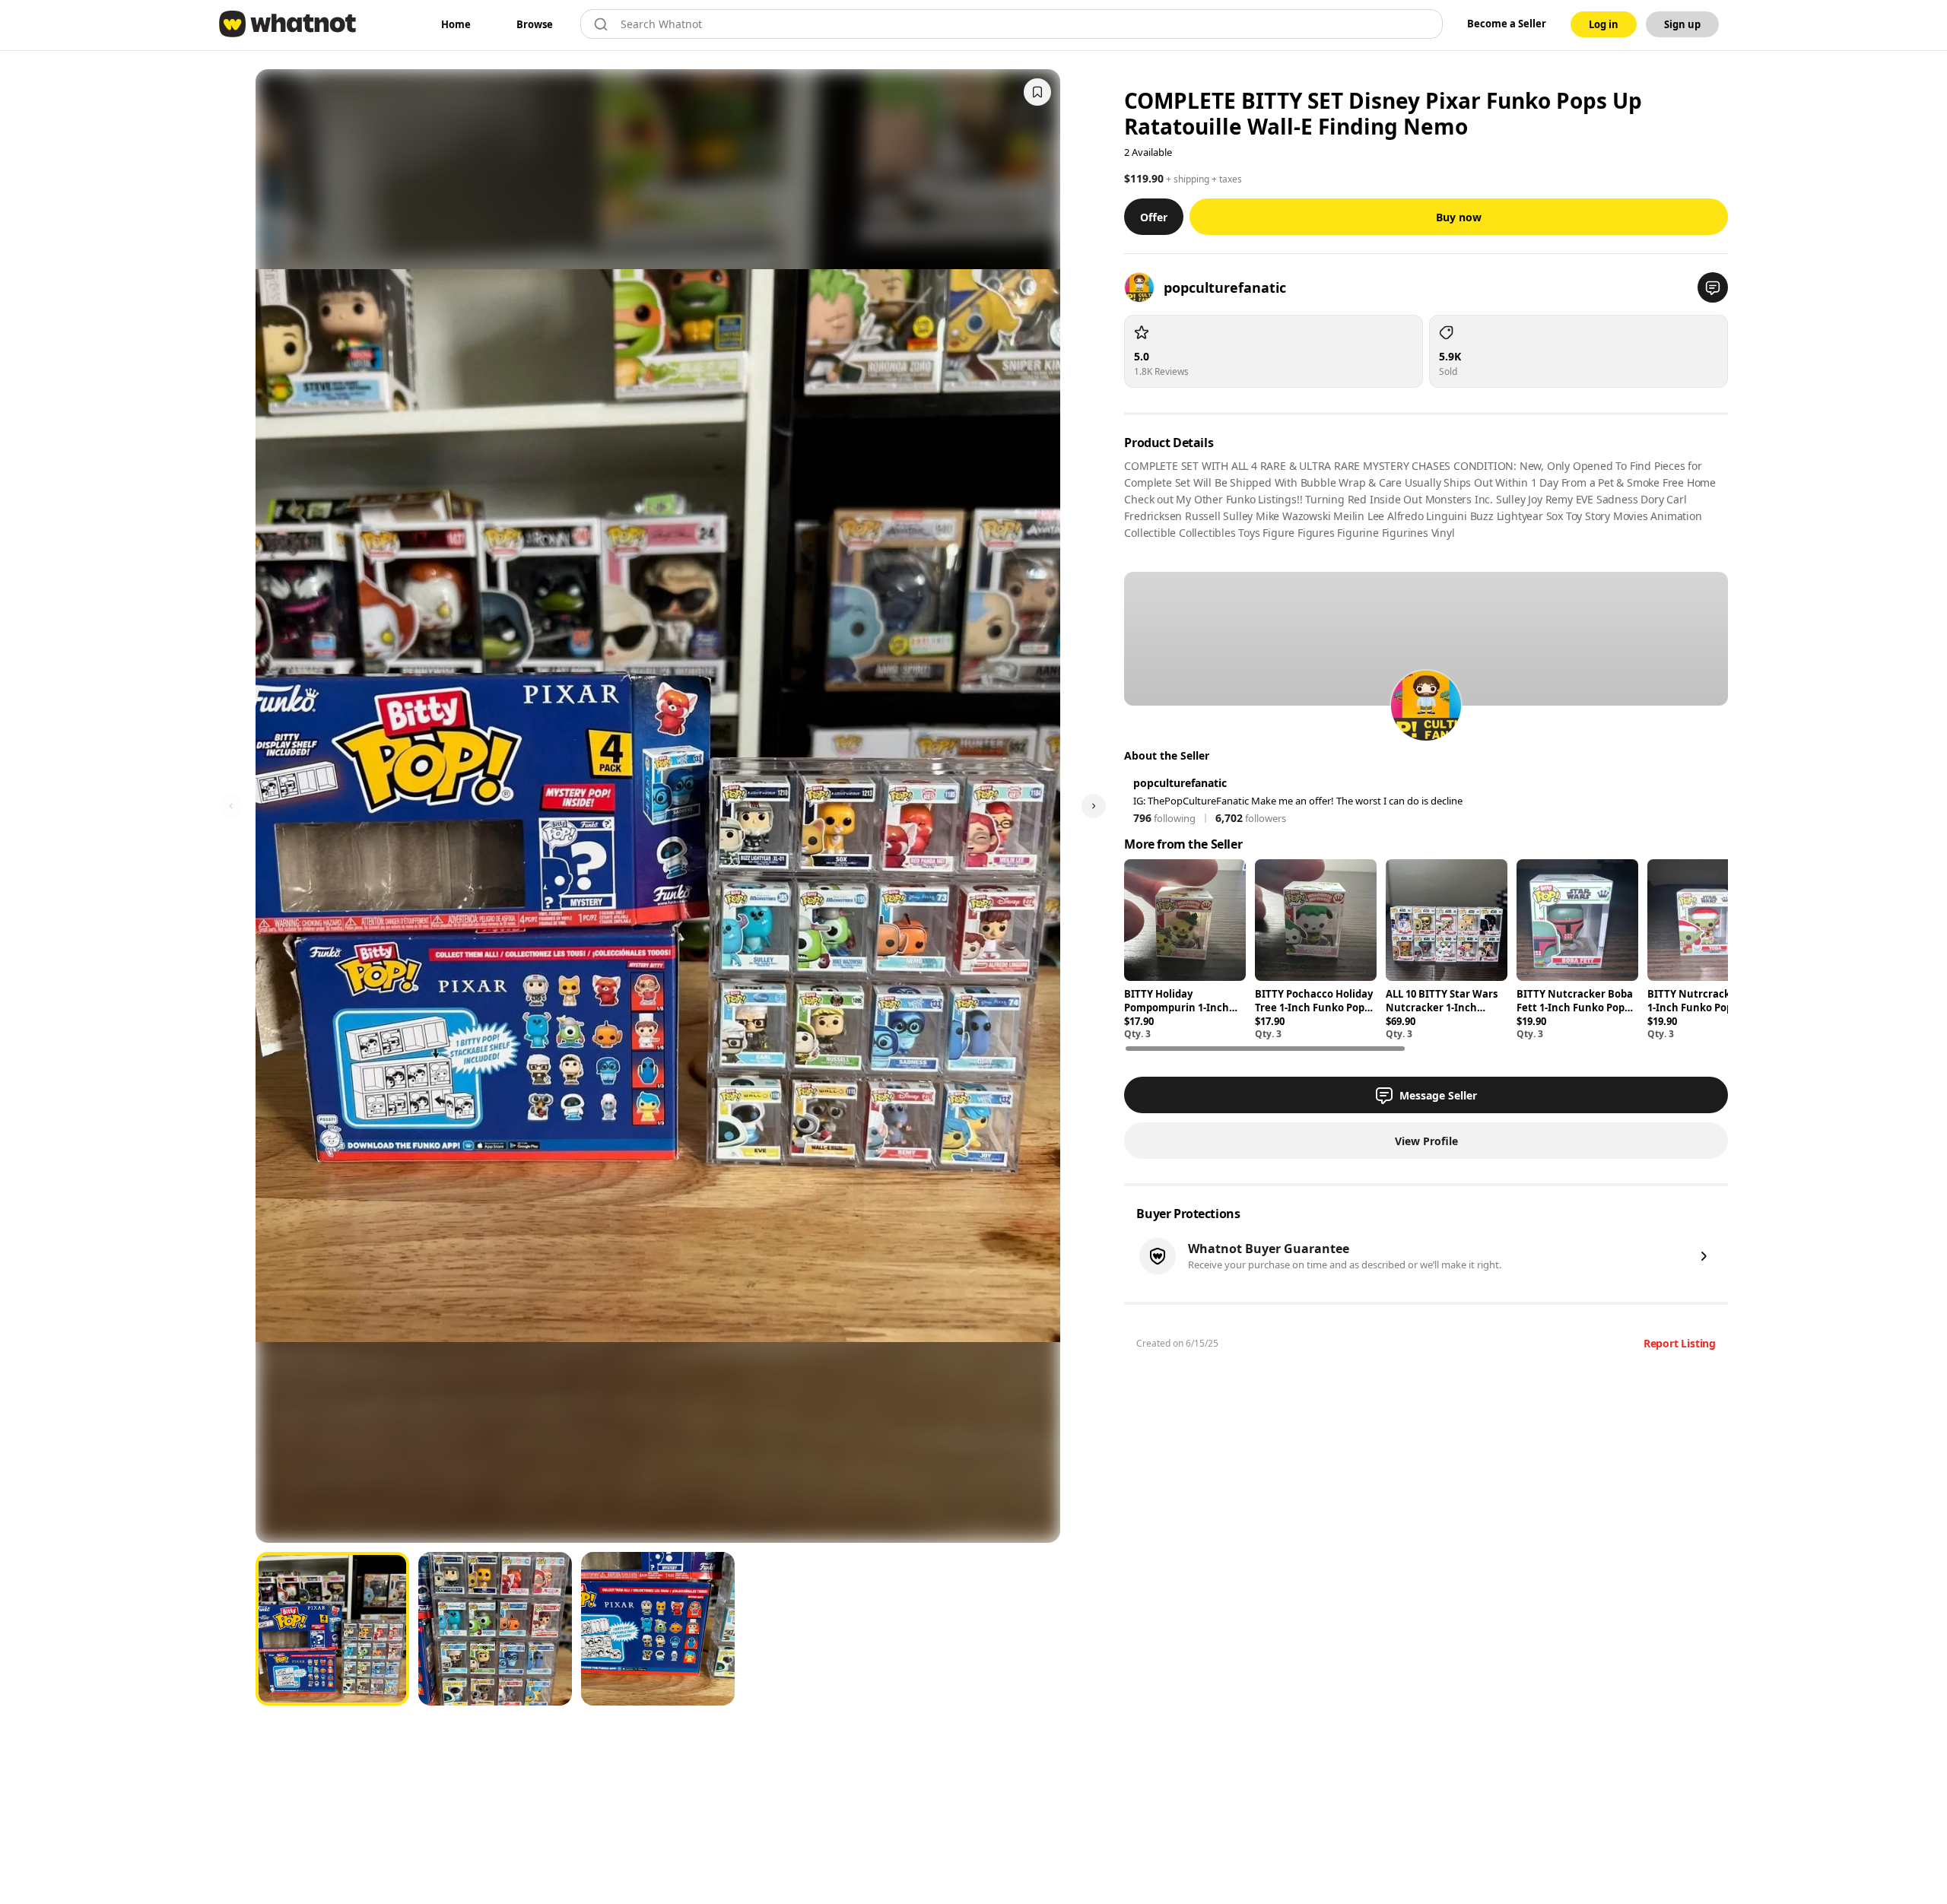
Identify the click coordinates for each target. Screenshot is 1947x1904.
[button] (1713, 287)
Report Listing (1680, 1343)
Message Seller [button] (1438, 1095)
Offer (1154, 217)
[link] (456, 24)
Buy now (1459, 217)
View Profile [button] (1426, 1141)
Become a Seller (1507, 24)
